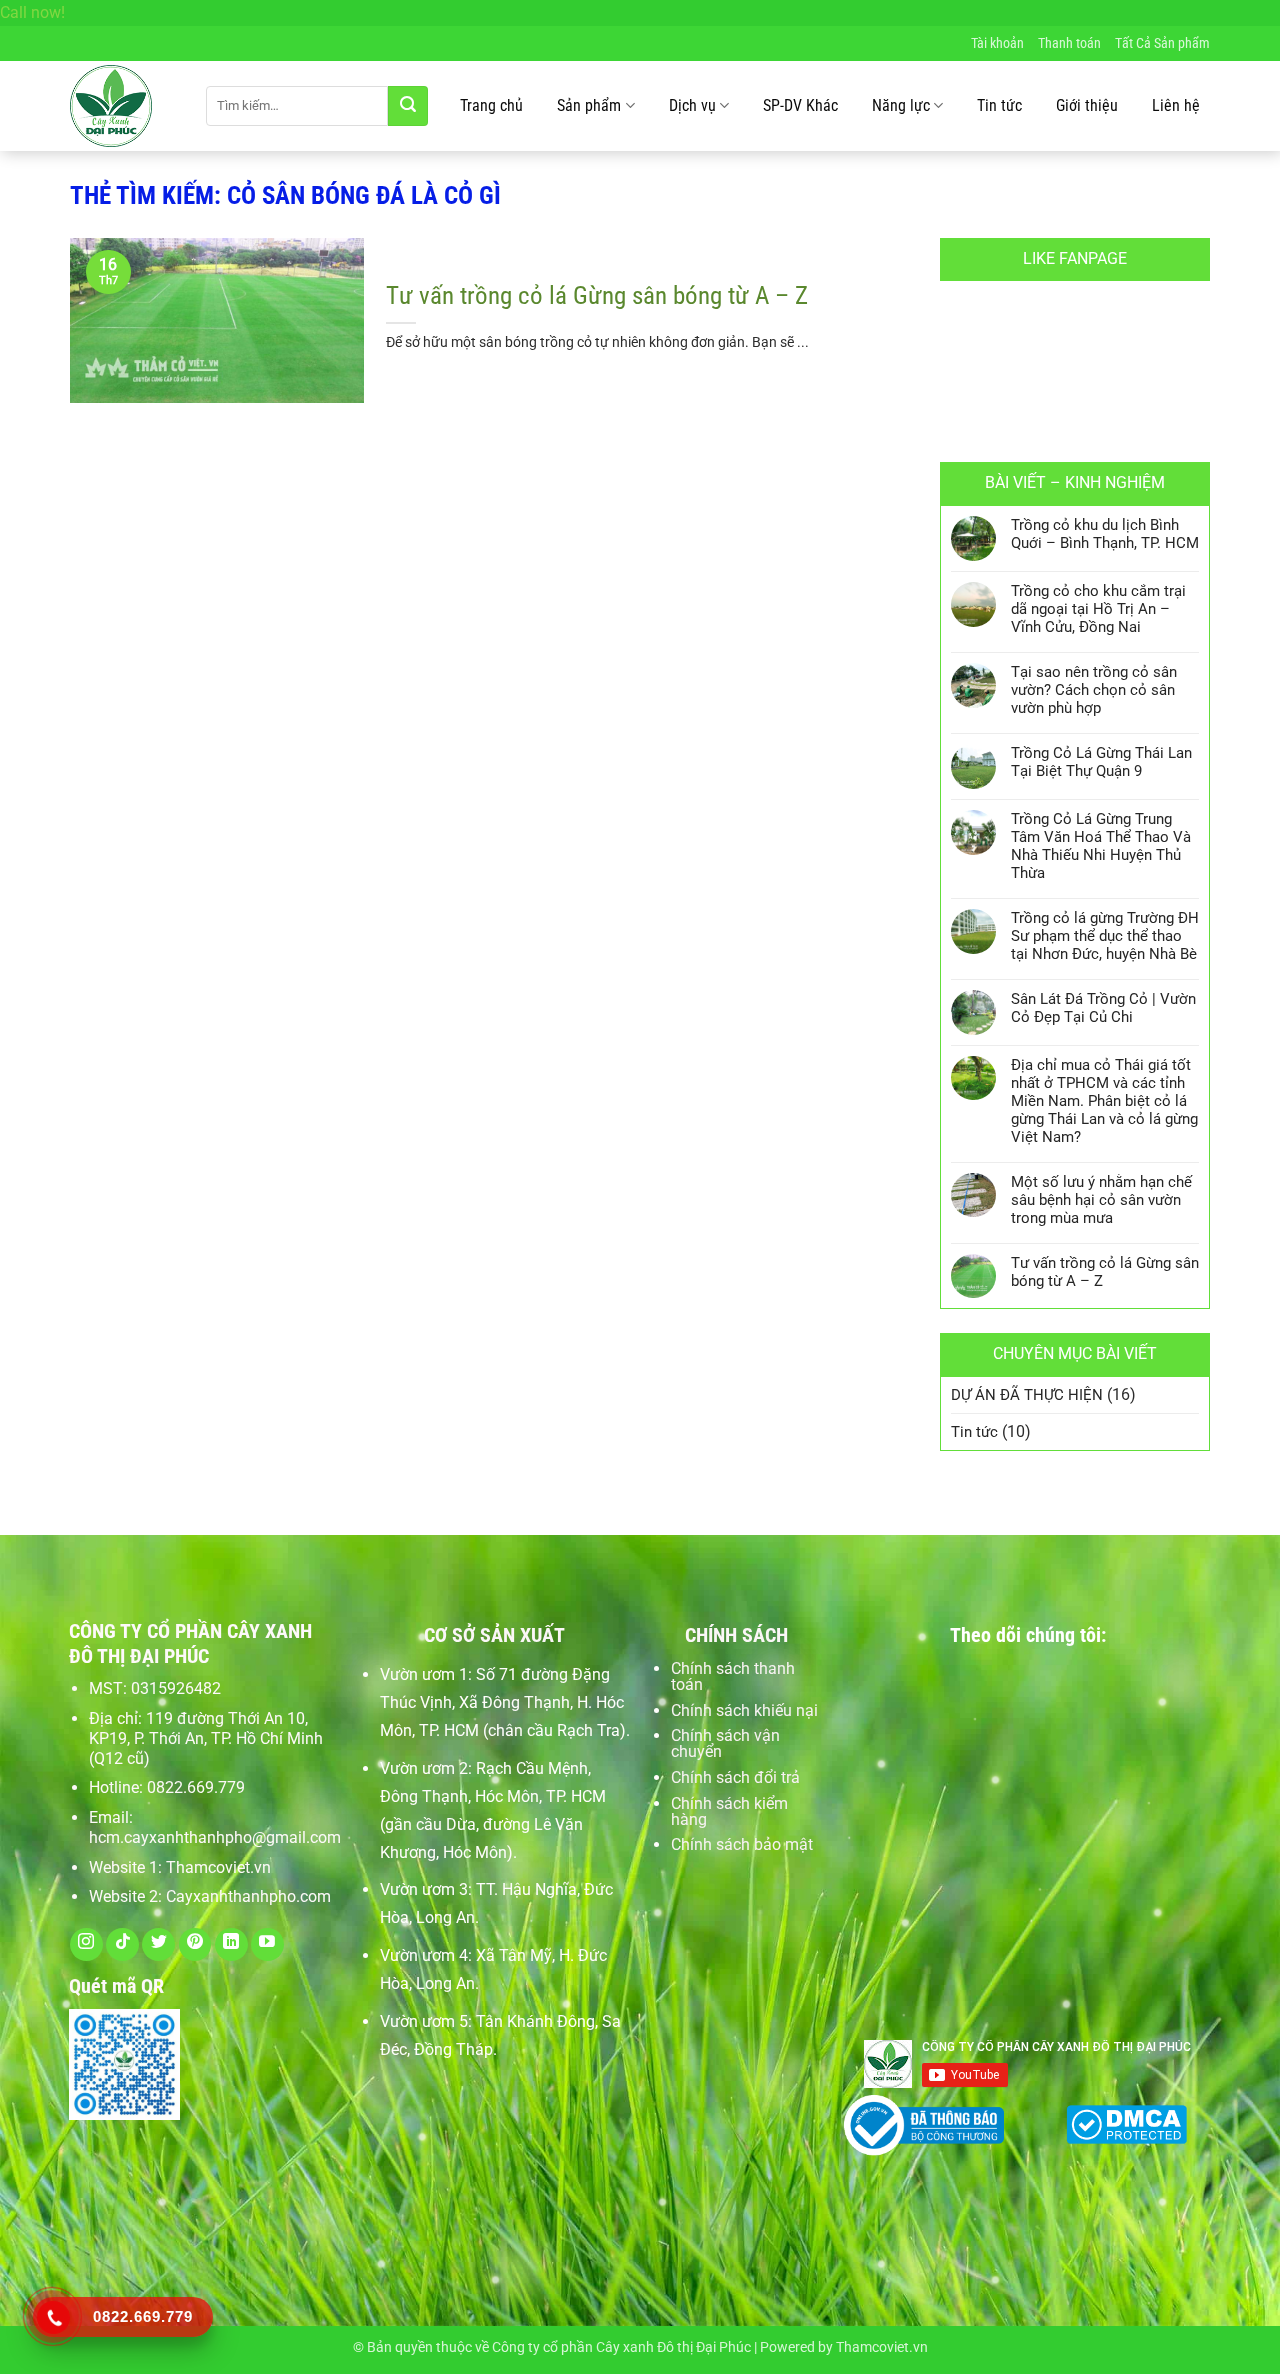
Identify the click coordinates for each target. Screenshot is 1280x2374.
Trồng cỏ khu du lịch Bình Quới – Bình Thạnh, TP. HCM (1105, 534)
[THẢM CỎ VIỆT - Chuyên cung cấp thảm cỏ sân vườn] (123, 106)
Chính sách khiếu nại (744, 1710)
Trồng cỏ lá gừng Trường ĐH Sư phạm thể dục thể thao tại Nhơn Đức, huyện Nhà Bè (1105, 936)
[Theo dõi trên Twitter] (158, 1944)
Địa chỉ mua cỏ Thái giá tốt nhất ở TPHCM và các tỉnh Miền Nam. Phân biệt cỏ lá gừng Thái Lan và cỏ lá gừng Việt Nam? (1104, 1101)
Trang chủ (491, 105)
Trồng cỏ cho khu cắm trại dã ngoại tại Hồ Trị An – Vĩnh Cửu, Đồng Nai (1098, 609)
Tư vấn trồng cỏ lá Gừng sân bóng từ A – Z (597, 295)
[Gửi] (408, 106)
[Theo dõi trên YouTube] (267, 1944)
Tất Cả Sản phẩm (1162, 43)
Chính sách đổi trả (735, 1777)
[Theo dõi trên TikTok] (122, 1944)
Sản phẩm (589, 105)
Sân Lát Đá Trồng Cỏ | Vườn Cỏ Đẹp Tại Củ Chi (1103, 1008)
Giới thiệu (1087, 105)
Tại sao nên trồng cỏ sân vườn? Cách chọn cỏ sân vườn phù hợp (1094, 690)
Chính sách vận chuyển (725, 1743)
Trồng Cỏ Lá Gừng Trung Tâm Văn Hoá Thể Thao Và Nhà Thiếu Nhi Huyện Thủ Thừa (1101, 846)
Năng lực (901, 105)
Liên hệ (1176, 105)
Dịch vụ (692, 105)
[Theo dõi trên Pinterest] (195, 1944)
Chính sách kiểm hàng (729, 1811)
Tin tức (999, 105)
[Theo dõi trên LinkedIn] (231, 1944)
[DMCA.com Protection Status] (1126, 2121)
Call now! (32, 12)
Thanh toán (1069, 43)
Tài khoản (997, 43)
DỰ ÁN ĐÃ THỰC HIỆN (1027, 1395)
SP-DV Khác (800, 105)
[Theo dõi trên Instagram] (86, 1944)
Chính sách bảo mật (742, 1844)
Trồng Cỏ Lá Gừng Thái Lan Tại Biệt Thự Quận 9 (1101, 762)
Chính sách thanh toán (733, 1676)
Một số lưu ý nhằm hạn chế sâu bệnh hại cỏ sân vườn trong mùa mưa (1101, 1200)
